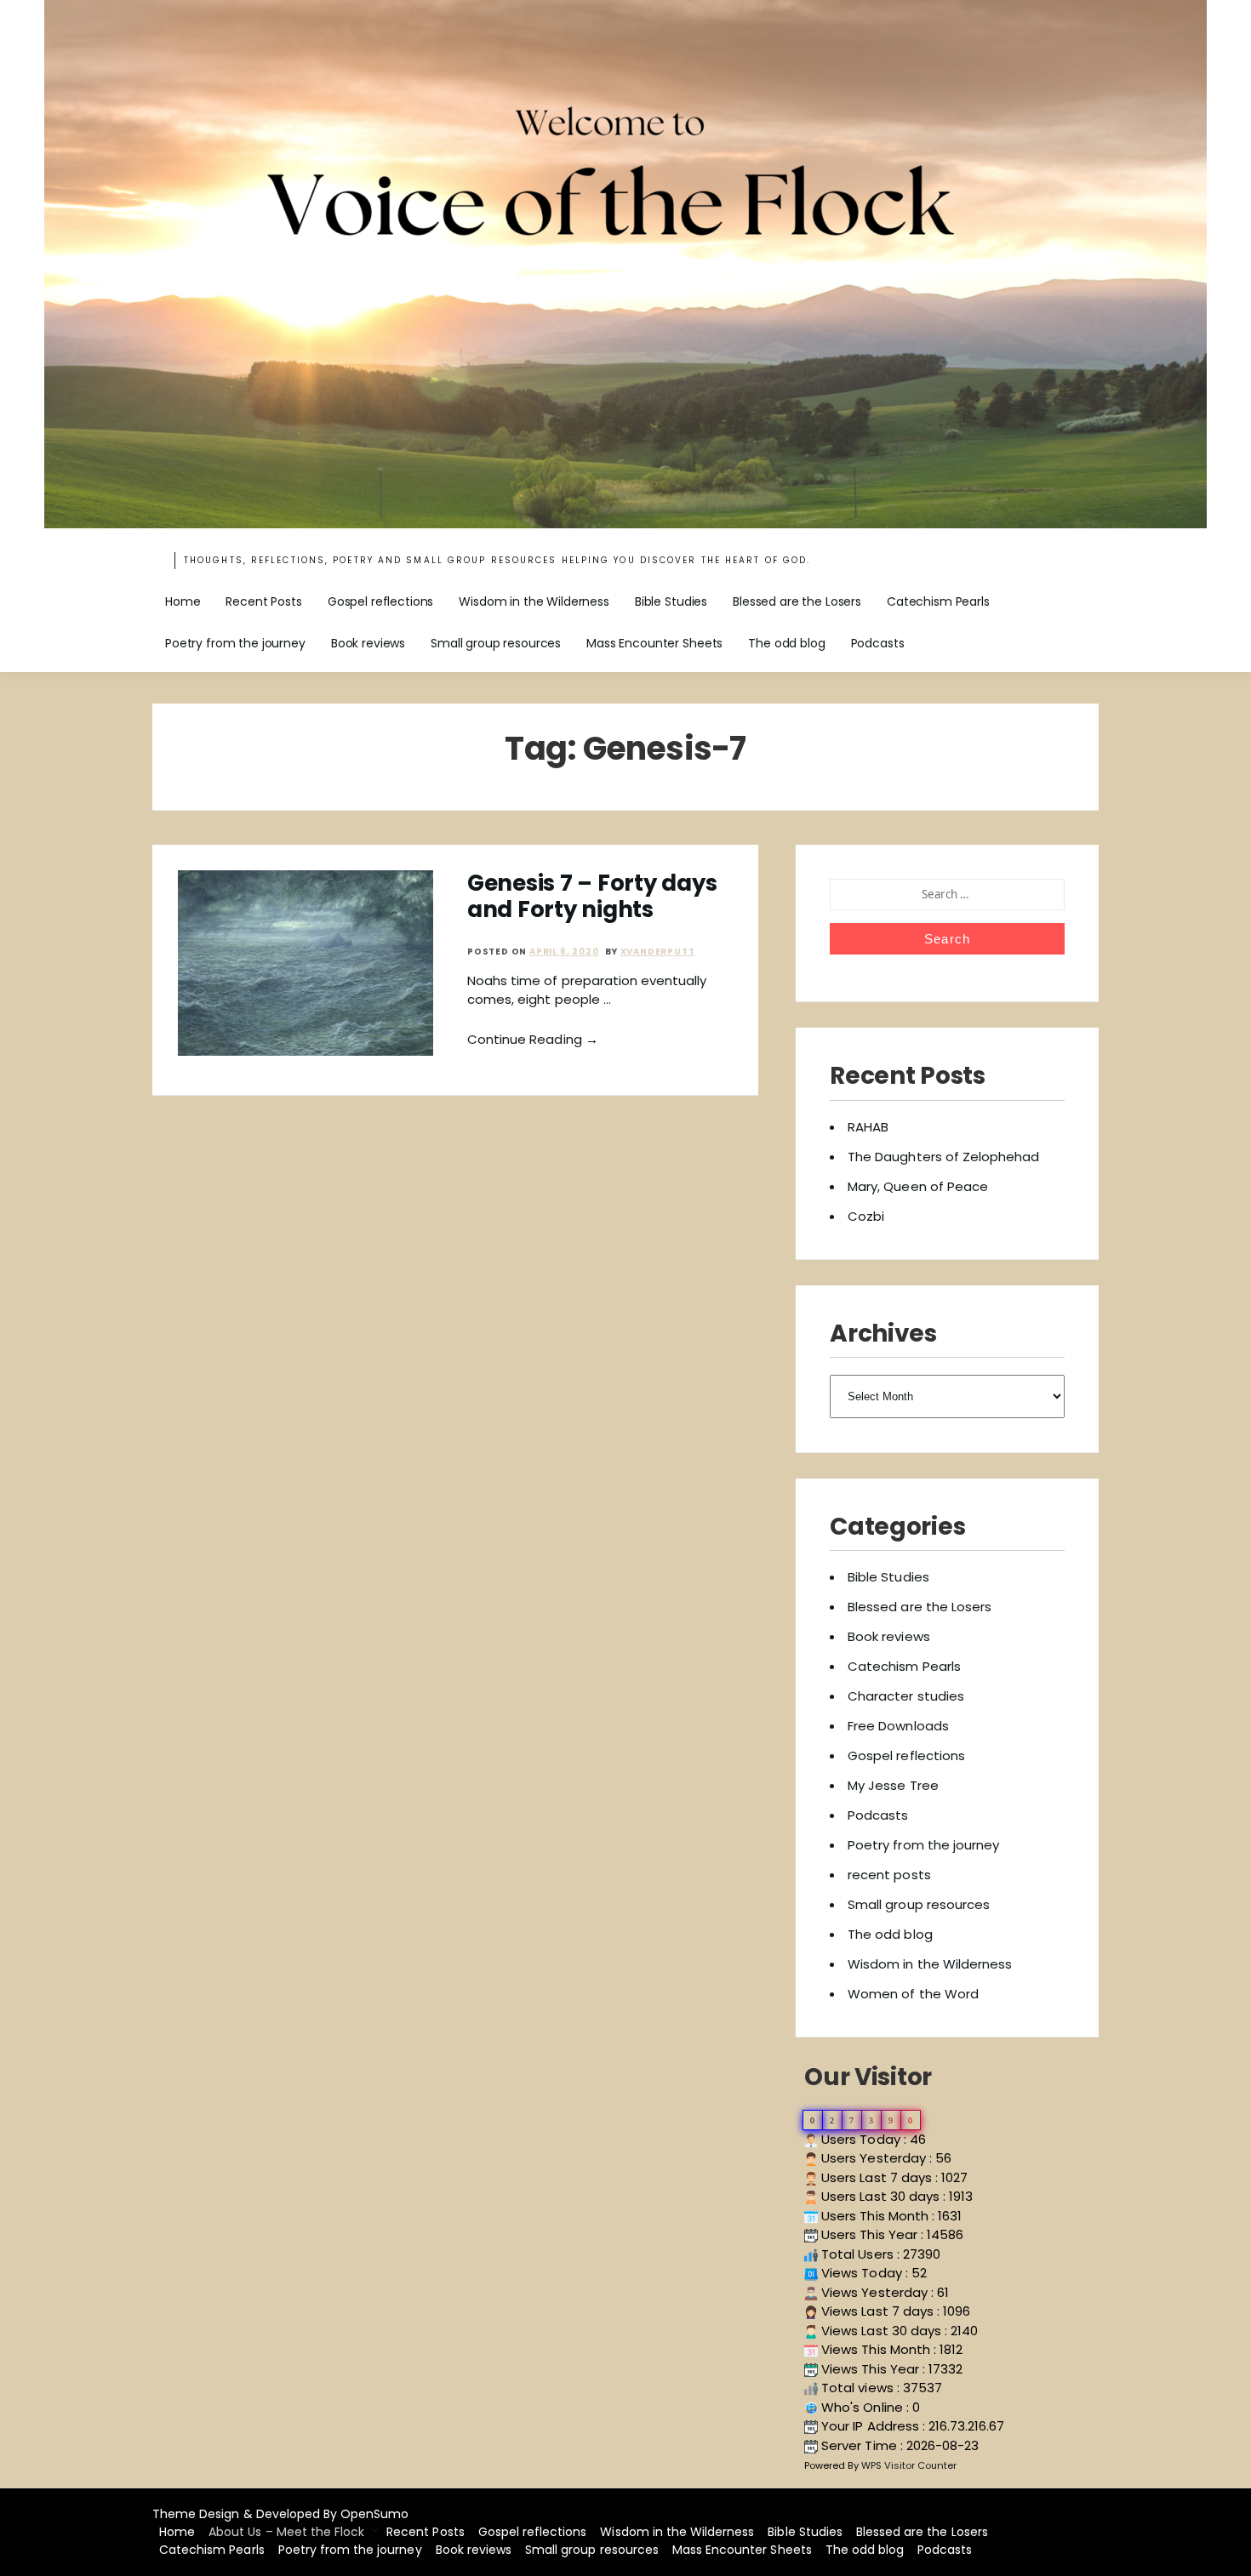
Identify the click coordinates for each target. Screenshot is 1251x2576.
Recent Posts (263, 601)
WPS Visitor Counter (909, 2465)
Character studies (906, 1696)
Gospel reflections (380, 601)
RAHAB (868, 1127)
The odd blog (786, 643)
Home (183, 601)
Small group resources (496, 643)
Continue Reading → (533, 1039)
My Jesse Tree (893, 1785)
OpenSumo (374, 2514)
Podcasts (878, 643)
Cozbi (866, 1216)
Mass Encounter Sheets (654, 643)
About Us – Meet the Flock (286, 2532)
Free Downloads (898, 1726)
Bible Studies (671, 601)
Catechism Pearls (938, 601)
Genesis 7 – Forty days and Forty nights (592, 896)
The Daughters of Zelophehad (943, 1157)
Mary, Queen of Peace (918, 1186)
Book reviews (368, 643)
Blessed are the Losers (797, 601)
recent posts (889, 1875)
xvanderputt (658, 952)
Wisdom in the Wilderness (534, 601)
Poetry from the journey (235, 643)
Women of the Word (913, 1994)
